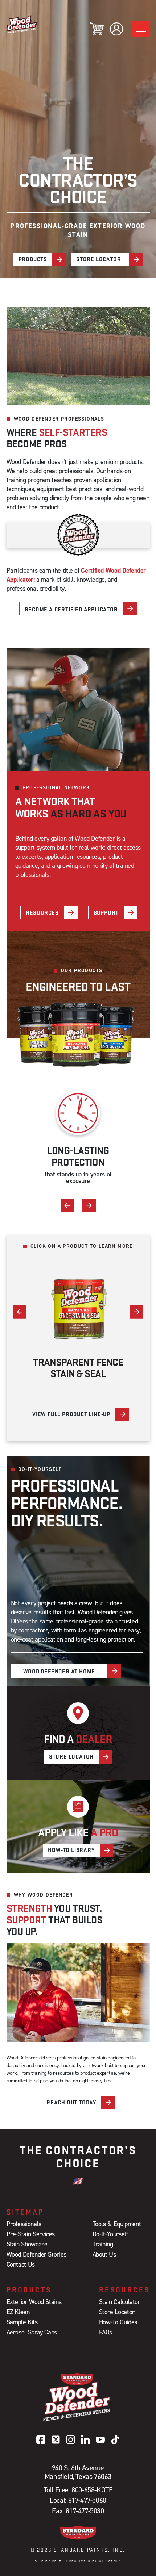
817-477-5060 (87, 2500)
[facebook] (41, 2440)
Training (103, 2244)
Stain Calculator (120, 2302)
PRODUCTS (33, 259)
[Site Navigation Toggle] (141, 29)
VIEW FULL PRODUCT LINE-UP (71, 1414)
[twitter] (56, 2440)
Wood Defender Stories (36, 2254)
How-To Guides (118, 2322)
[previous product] (20, 1312)
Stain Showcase (27, 2244)
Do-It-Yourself (110, 2234)
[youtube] (100, 2440)
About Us (104, 2254)
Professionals (24, 2224)
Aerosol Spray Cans (32, 2332)
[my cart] (97, 29)
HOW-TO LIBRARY (71, 1850)
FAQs (106, 2332)
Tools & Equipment (117, 2224)
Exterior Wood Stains (34, 2302)
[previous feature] (67, 1205)
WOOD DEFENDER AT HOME (59, 1671)
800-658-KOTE (92, 2490)
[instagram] (71, 2440)
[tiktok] (115, 2440)
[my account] (116, 29)
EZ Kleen (18, 2312)
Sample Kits (22, 2322)
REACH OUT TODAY (71, 2102)
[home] (22, 24)
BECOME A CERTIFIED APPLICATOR (71, 609)
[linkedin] (85, 2440)
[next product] (137, 1312)
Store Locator (117, 2312)
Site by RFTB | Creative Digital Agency (78, 2561)
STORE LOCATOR (98, 259)
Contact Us (21, 2264)
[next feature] (89, 1205)
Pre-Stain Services (31, 2234)
